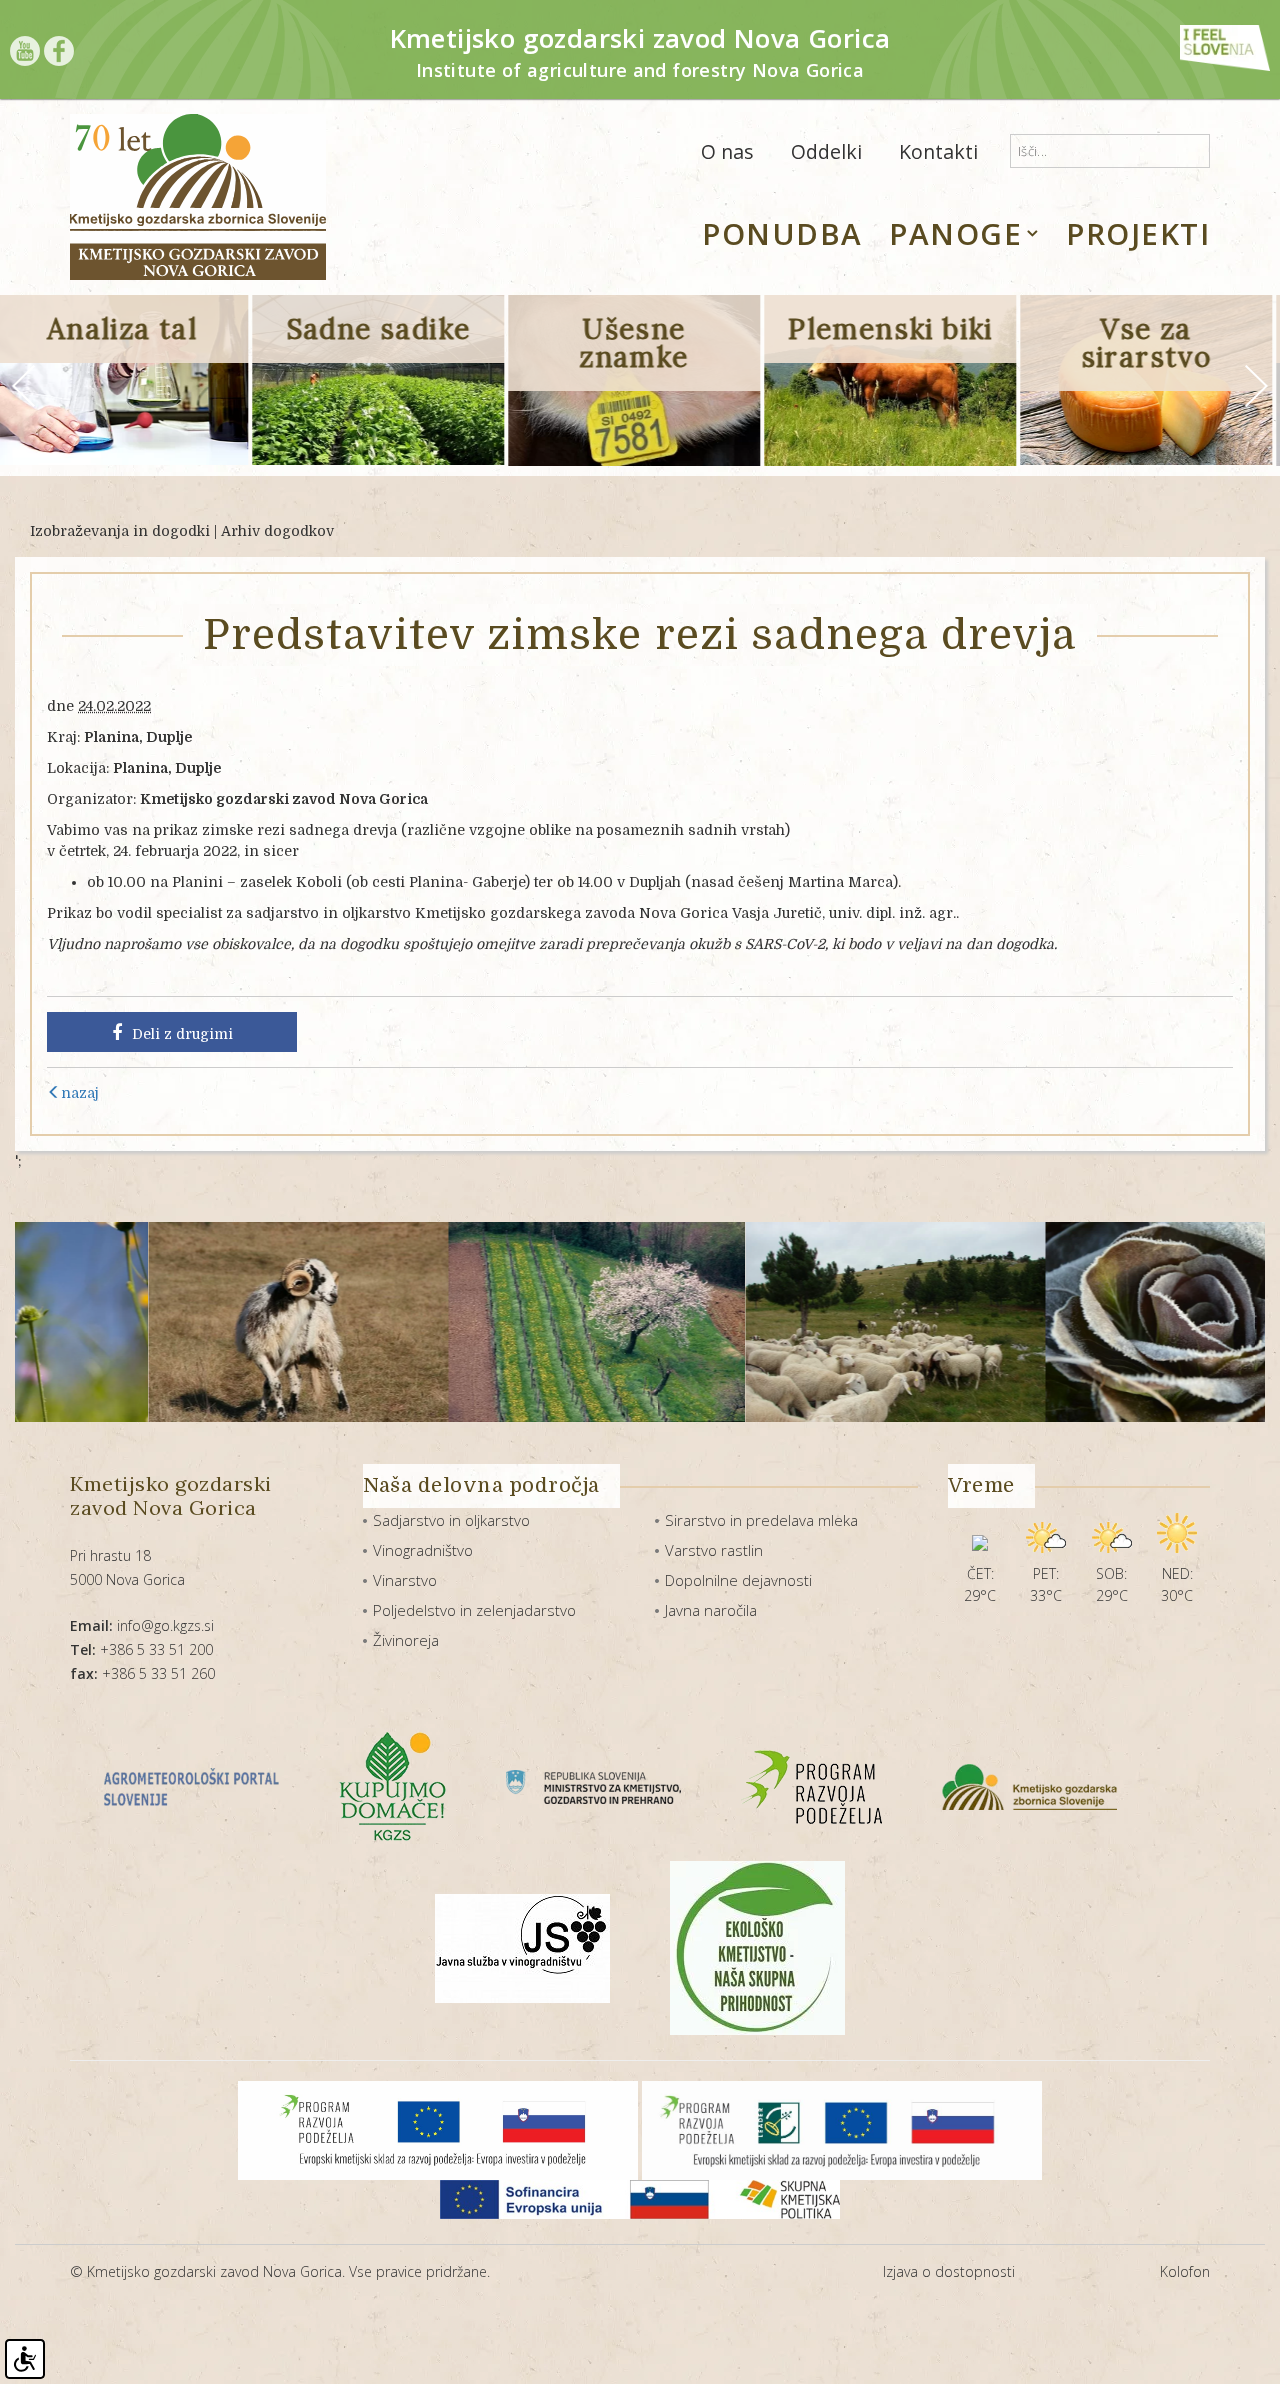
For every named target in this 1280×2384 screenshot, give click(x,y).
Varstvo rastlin (714, 1550)
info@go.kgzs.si (142, 1625)
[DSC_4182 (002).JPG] (1091, 1322)
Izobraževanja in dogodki (120, 531)
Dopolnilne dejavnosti (738, 1580)
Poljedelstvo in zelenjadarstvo (474, 1610)
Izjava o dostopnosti (949, 2271)
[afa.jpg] (194, 1322)
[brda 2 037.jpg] (492, 1322)
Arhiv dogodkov (277, 531)
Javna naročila (711, 1610)
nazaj (80, 1093)
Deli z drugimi (182, 1034)
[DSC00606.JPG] (791, 1322)
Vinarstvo (405, 1580)
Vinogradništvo (423, 1550)
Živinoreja (406, 1640)
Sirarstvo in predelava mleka (761, 1520)
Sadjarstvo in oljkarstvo (451, 1520)
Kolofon (1185, 2271)
